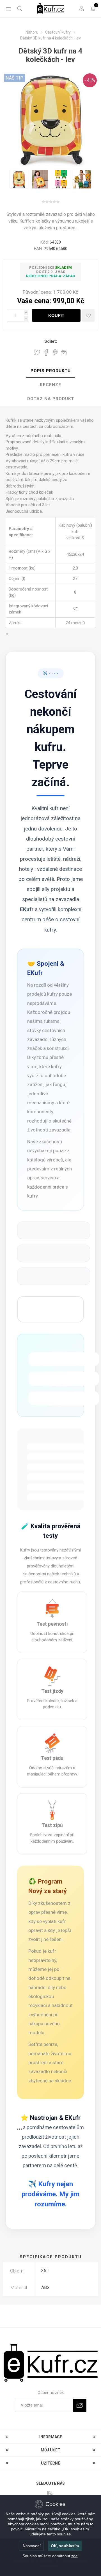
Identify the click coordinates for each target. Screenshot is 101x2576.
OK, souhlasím (65, 2546)
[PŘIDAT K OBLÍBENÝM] (88, 315)
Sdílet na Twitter (37, 353)
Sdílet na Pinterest (55, 353)
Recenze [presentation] (50, 385)
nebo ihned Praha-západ (50, 276)
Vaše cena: (34, 301)
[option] (19, 179)
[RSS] (50, 2494)
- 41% (90, 80)
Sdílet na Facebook (46, 353)
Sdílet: (51, 341)
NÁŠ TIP (15, 78)
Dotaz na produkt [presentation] (51, 399)
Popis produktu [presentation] (51, 371)
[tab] (50, 371)
